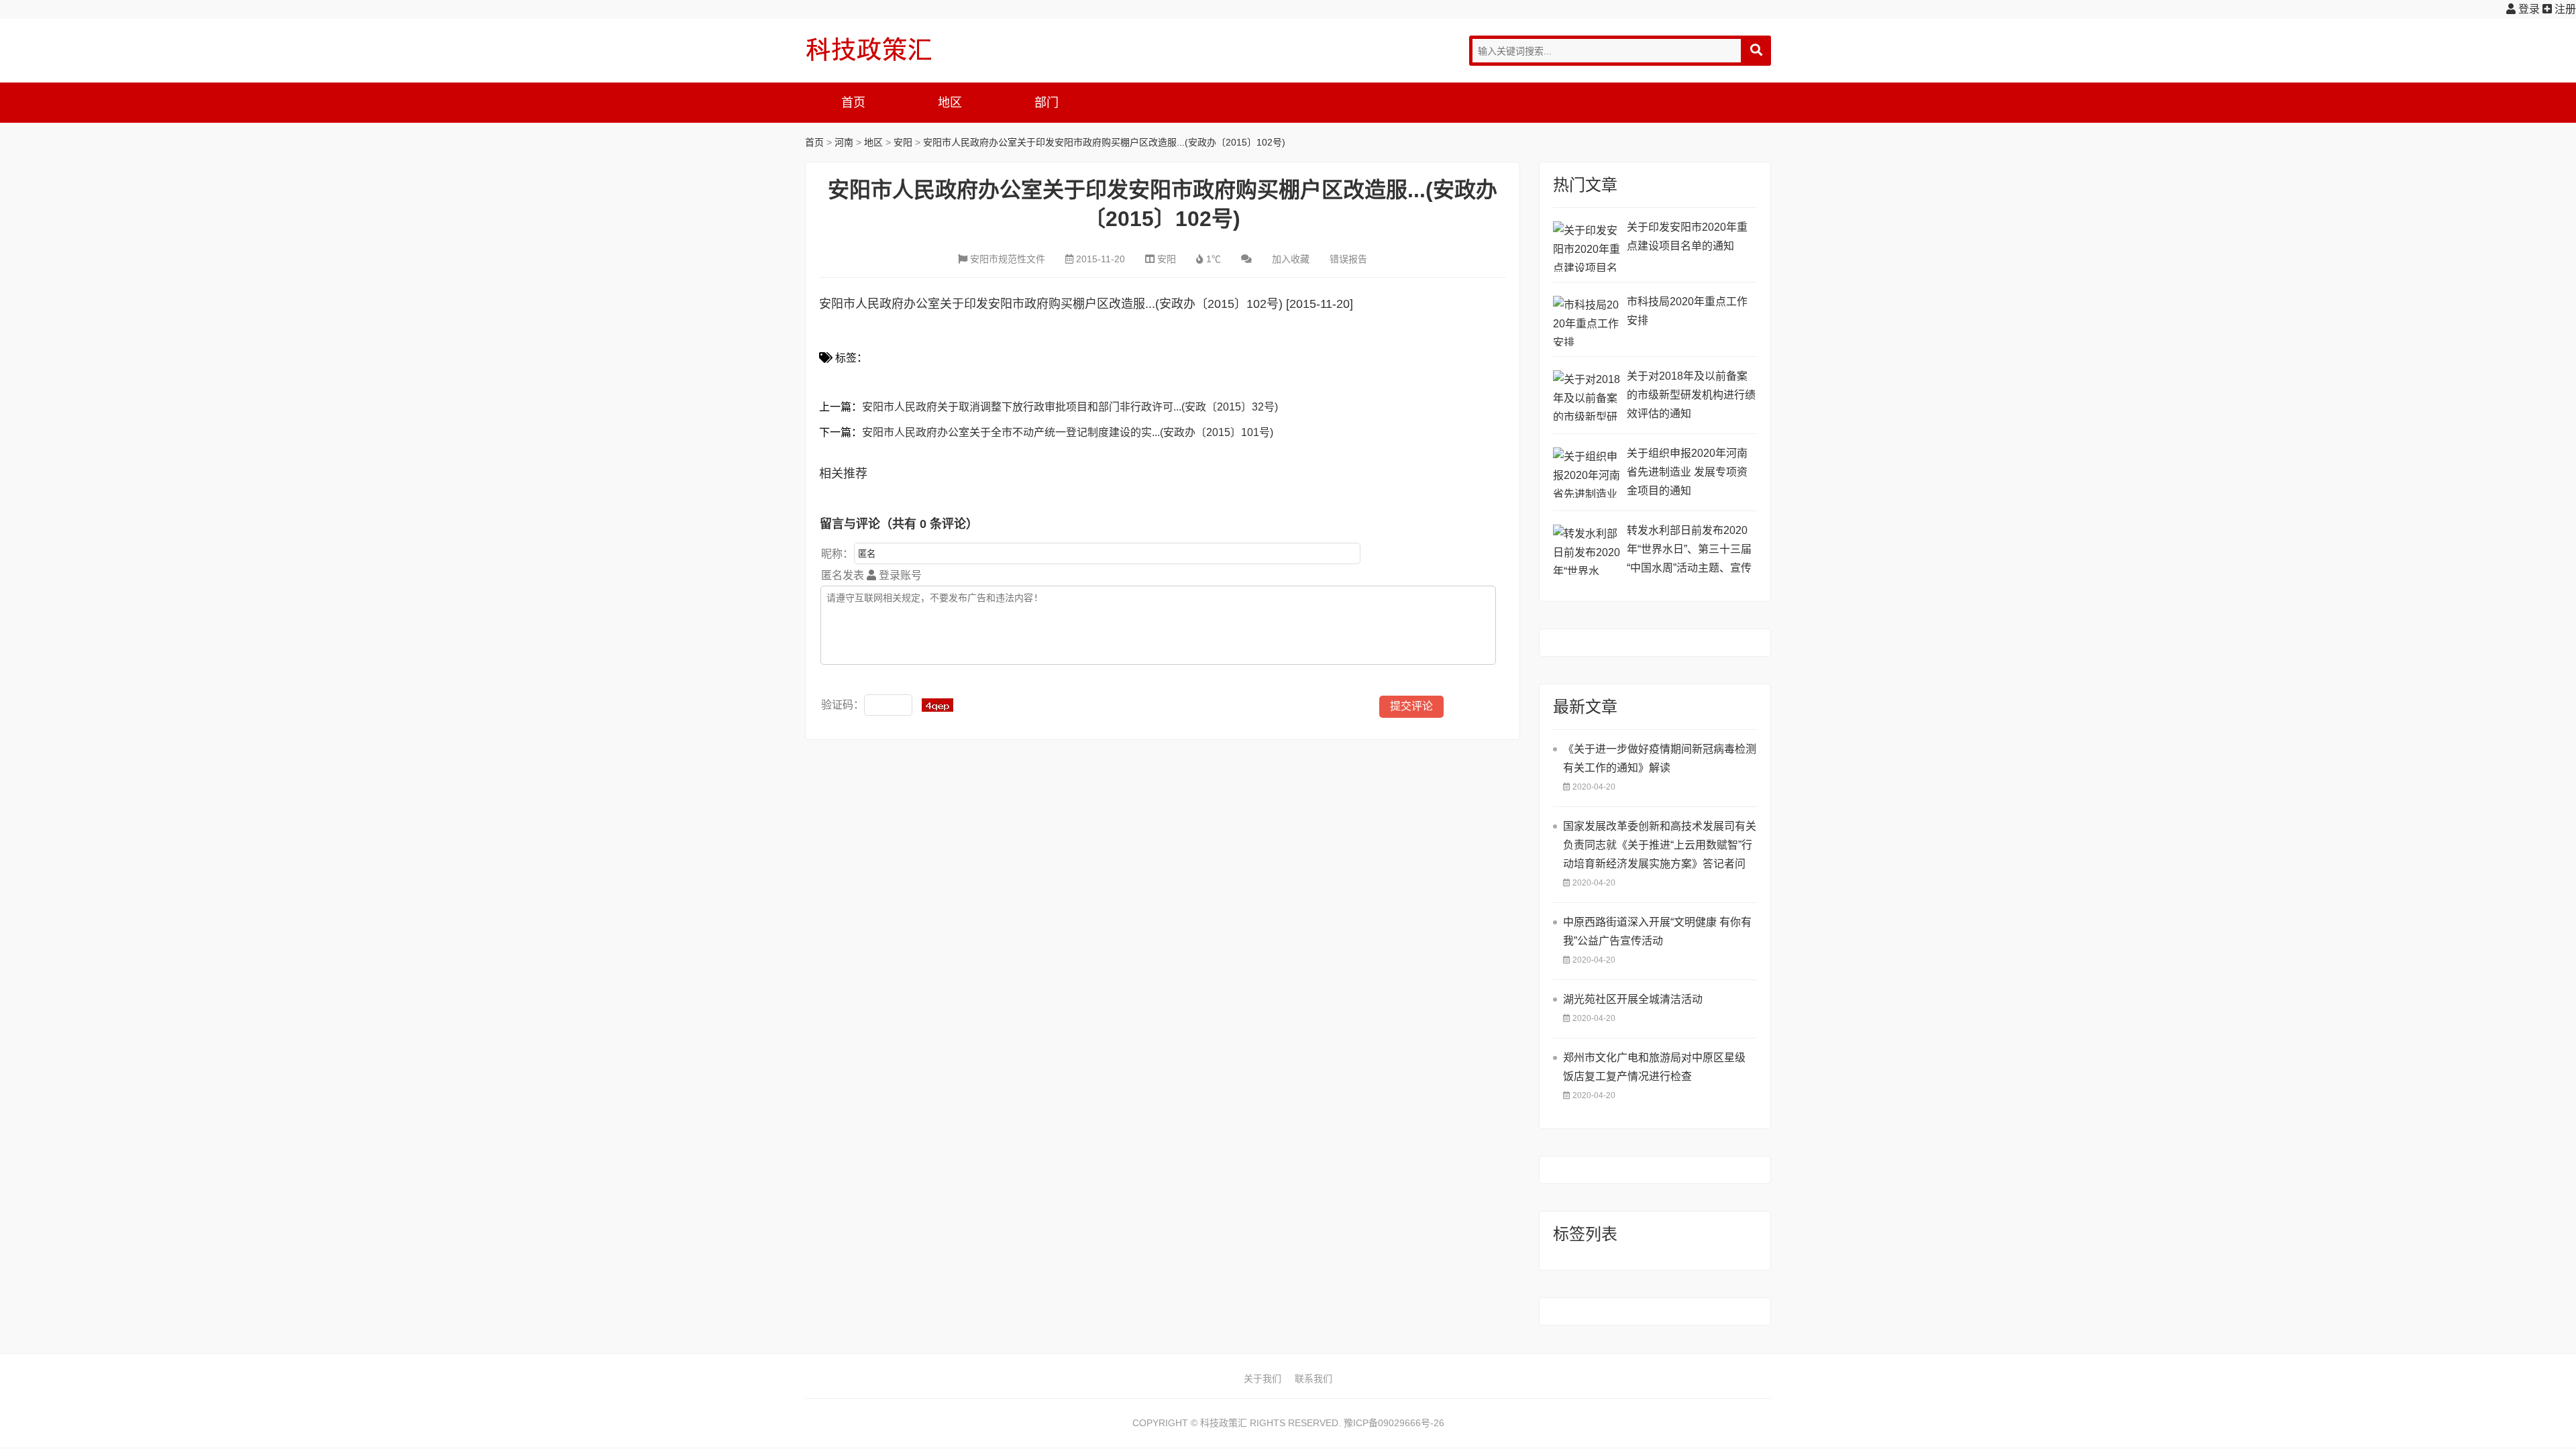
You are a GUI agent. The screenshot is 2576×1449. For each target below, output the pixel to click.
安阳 (903, 142)
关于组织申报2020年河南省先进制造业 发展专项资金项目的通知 (1687, 472)
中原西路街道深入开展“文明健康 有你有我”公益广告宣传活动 (1657, 931)
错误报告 (1348, 259)
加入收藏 (1291, 259)
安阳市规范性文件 (1008, 259)
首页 (853, 103)
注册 (2564, 9)
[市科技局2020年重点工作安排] (1587, 321)
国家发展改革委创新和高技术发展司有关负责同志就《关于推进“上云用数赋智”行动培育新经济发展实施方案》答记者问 (1660, 845)
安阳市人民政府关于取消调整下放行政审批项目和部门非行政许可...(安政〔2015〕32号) (1070, 407)
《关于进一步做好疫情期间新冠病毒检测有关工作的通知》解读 (1660, 758)
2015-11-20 (1101, 259)
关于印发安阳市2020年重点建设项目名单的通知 (1687, 236)
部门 (1046, 103)
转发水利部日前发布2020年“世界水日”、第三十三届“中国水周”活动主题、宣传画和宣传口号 (1689, 551)
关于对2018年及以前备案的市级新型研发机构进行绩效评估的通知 (1691, 395)
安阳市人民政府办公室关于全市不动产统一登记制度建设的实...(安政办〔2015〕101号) (1068, 432)
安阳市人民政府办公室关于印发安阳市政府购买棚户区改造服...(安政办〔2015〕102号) (1104, 142)
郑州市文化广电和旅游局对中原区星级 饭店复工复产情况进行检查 (1654, 1067)
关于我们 (1263, 1379)
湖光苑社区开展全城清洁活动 (1633, 999)
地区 (950, 103)
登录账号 (899, 575)
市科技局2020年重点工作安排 (1687, 311)
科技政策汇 (869, 49)
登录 (2528, 9)
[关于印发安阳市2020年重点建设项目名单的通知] (1587, 247)
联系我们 (1313, 1379)
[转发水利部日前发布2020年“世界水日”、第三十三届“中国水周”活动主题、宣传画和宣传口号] (1587, 550)
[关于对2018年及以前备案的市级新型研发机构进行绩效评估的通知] (1587, 395)
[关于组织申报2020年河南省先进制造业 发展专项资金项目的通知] (1587, 473)
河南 (844, 142)
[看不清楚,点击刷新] (937, 705)
